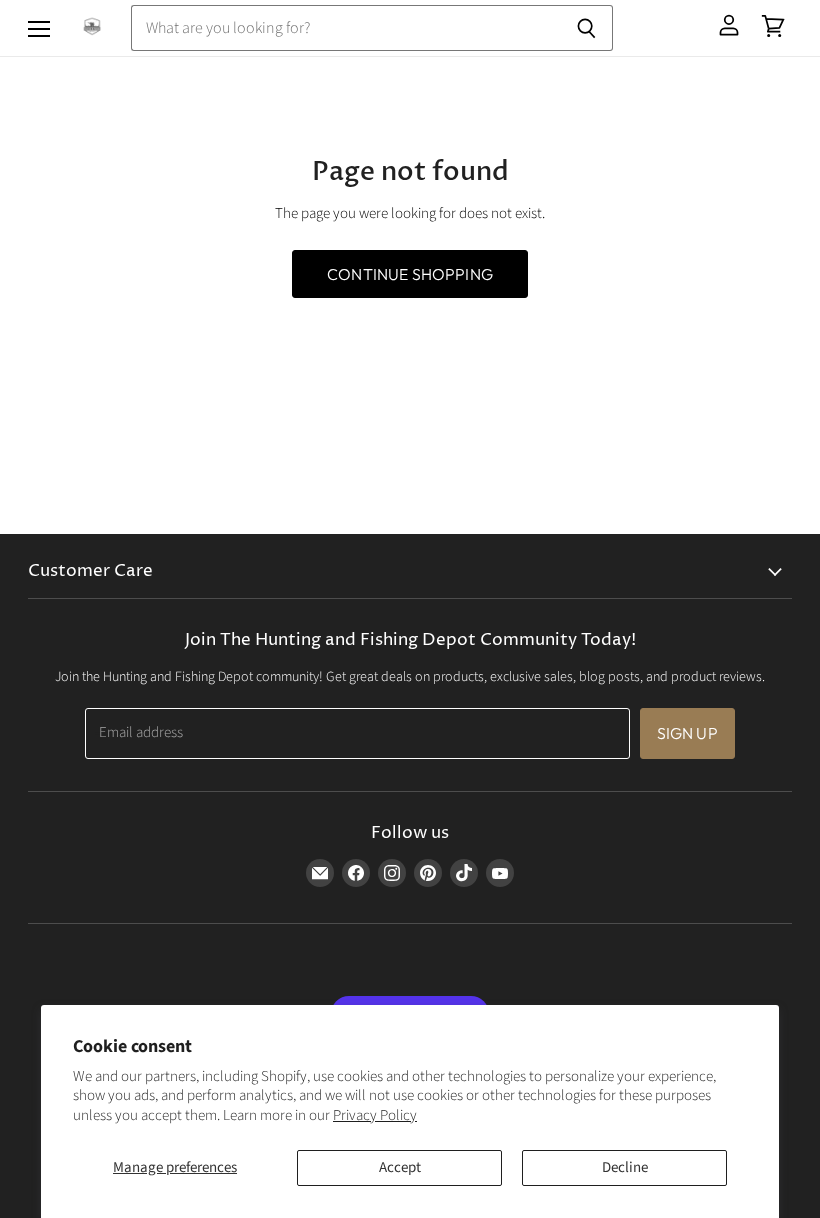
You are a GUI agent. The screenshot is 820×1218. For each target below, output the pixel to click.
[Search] (586, 28)
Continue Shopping (410, 274)
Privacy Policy (375, 1115)
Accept (400, 1167)
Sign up (687, 733)
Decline (625, 1167)
